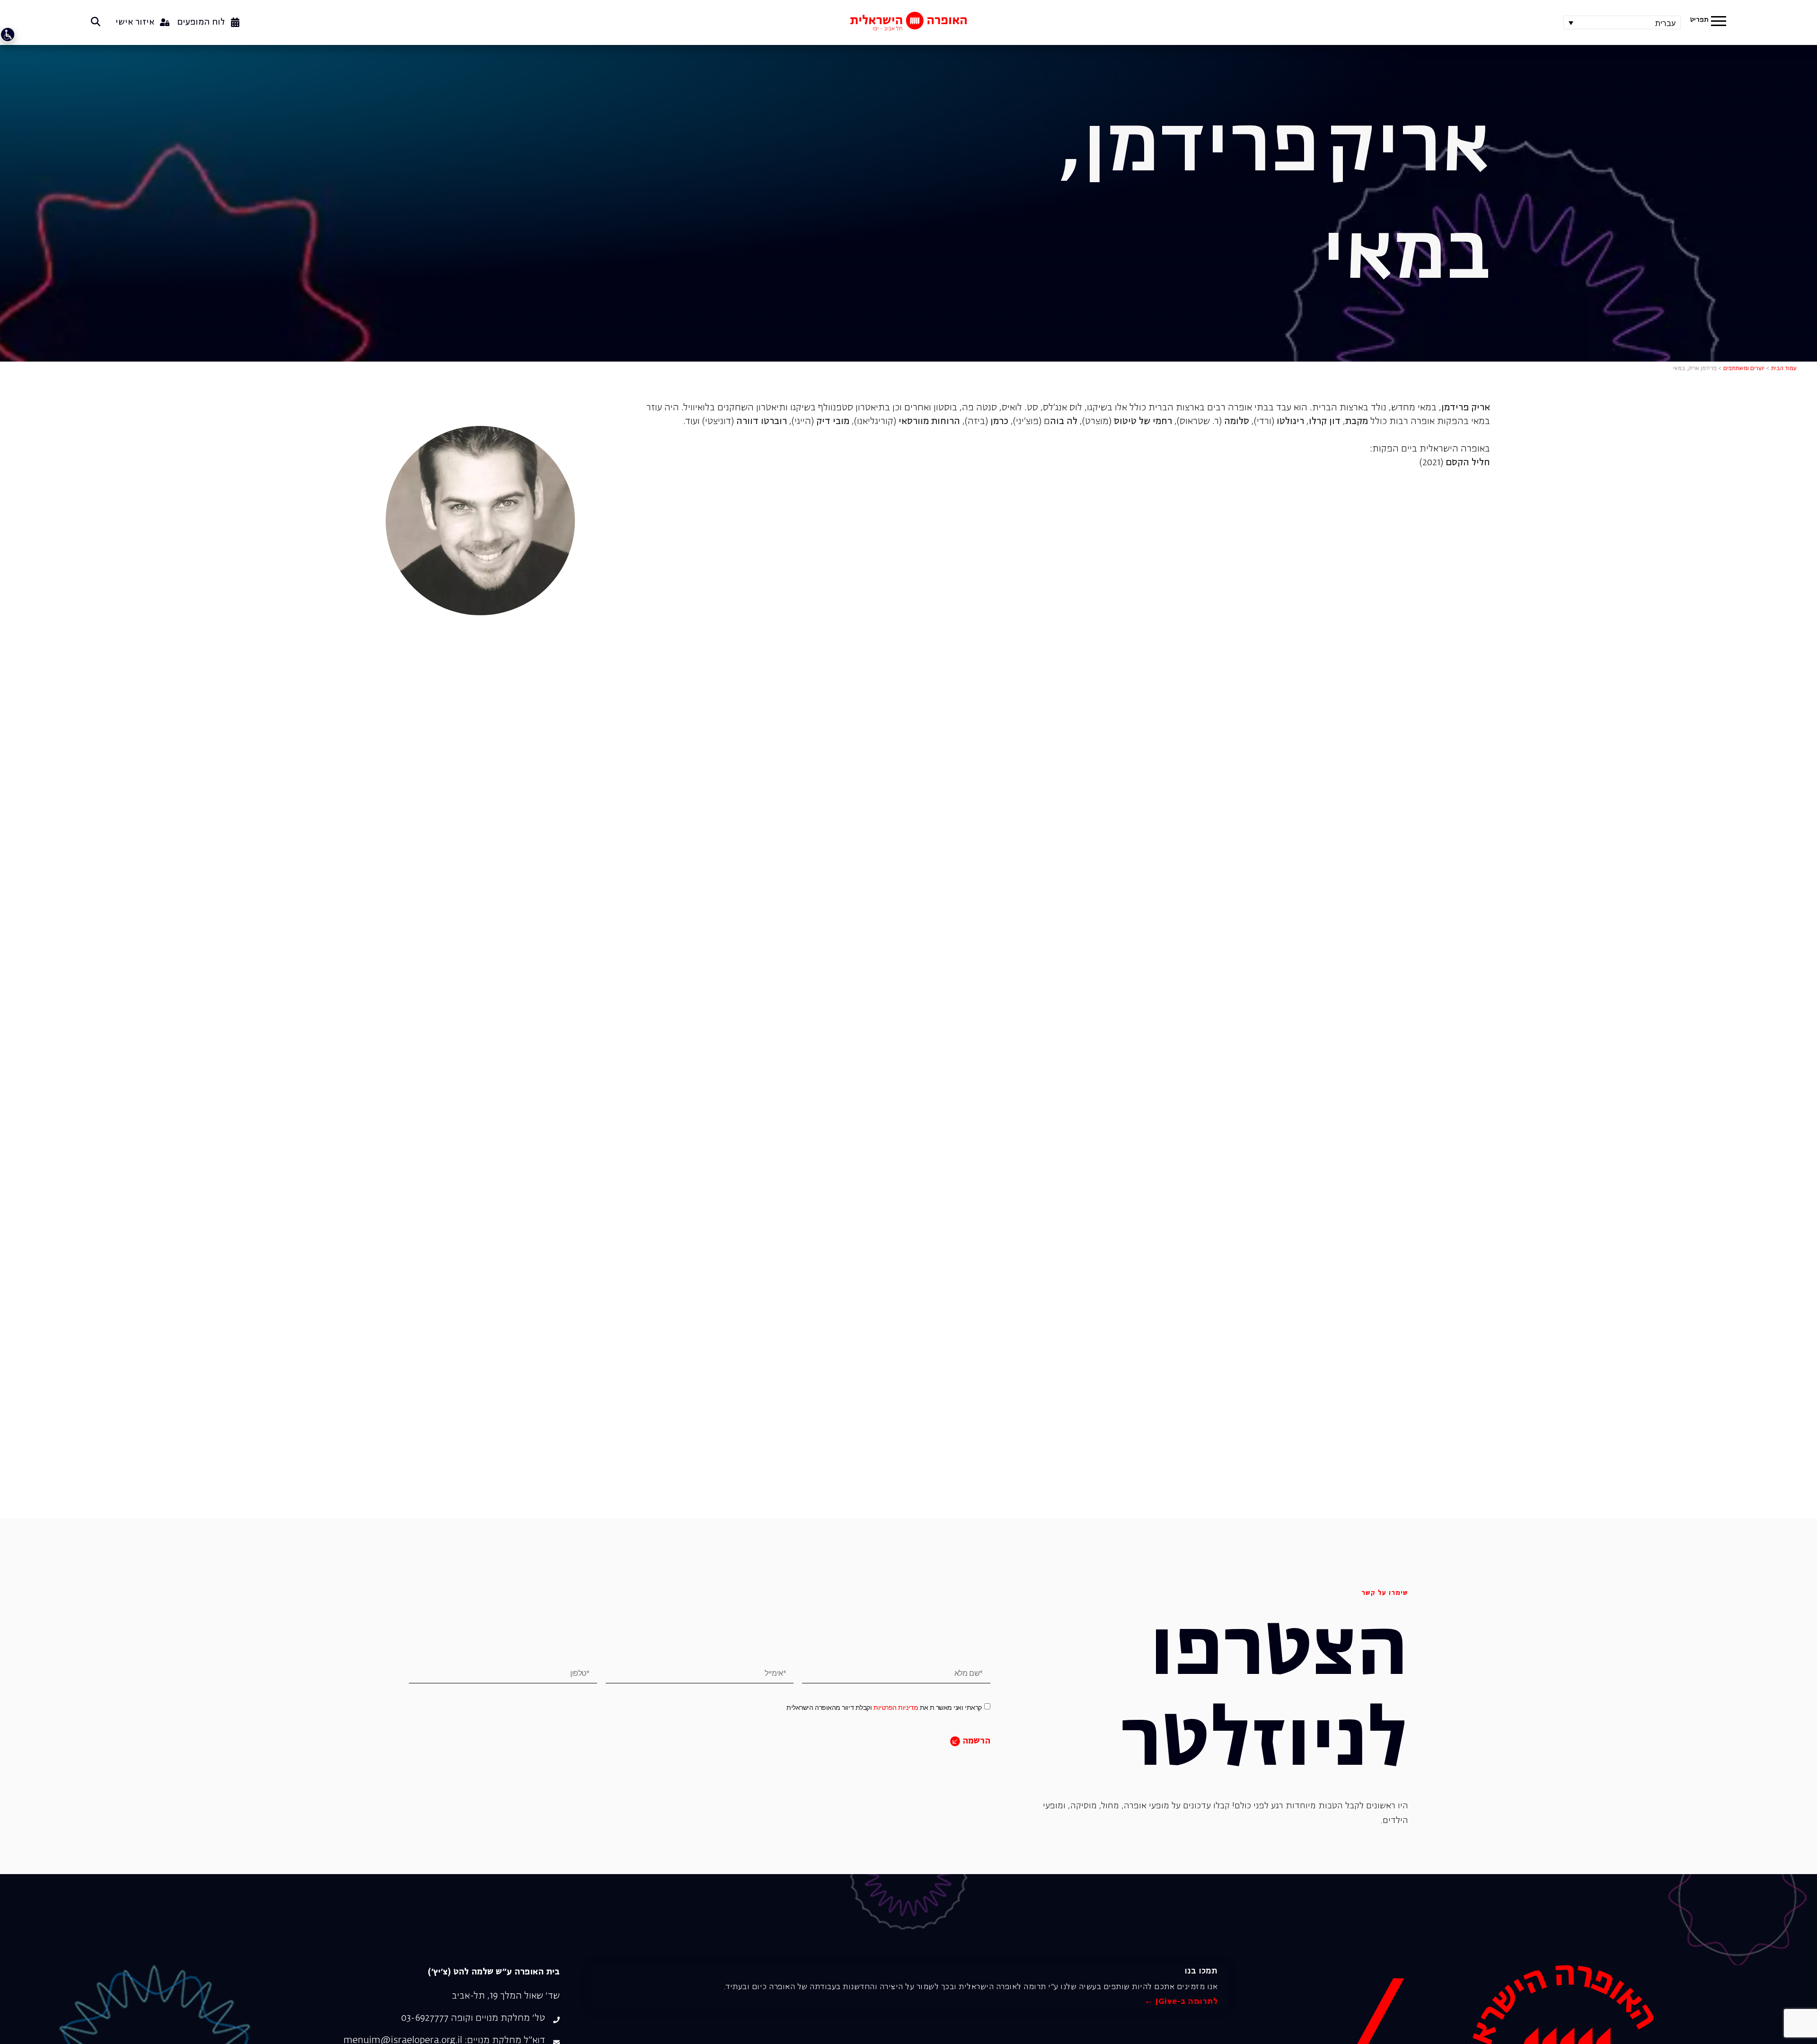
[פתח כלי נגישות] (8, 35)
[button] (1719, 22)
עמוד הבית (1784, 369)
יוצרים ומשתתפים (1744, 369)
